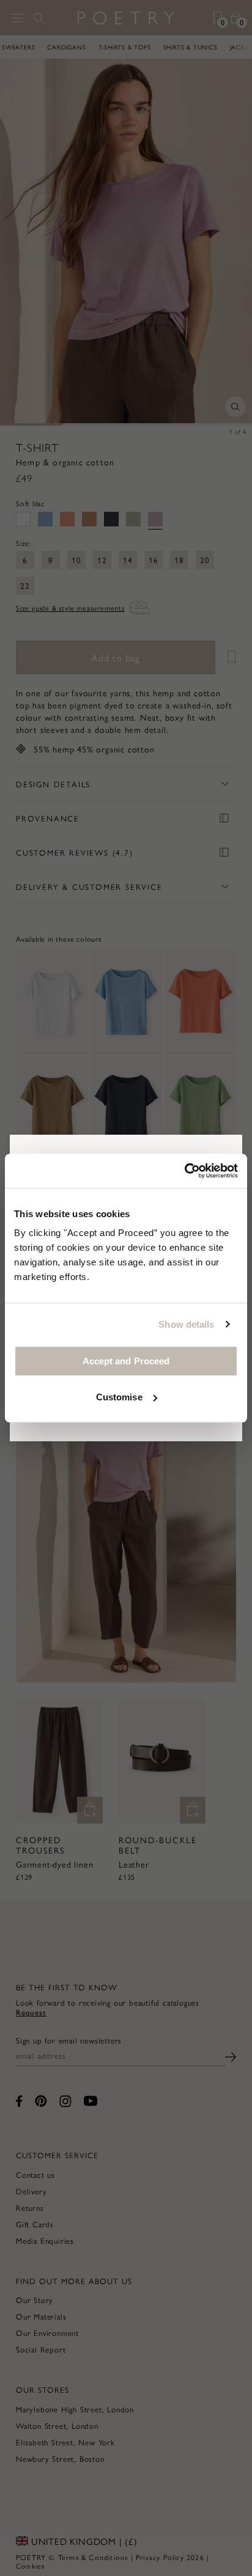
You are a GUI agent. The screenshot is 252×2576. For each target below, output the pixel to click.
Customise (119, 1397)
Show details (186, 1324)
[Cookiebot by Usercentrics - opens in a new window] (184, 1171)
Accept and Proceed (126, 1361)
